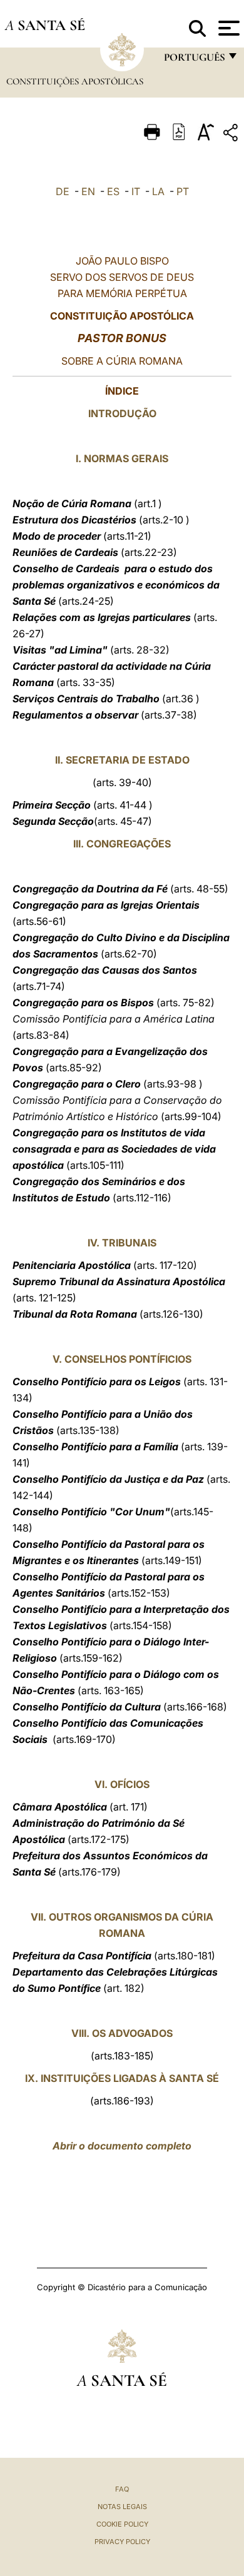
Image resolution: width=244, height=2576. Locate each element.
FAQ (122, 2489)
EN (88, 191)
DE (63, 191)
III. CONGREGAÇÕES (122, 844)
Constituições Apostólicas (75, 81)
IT (136, 191)
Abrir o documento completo (122, 2146)
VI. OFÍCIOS (122, 1784)
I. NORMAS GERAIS (122, 458)
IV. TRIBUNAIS (122, 1243)
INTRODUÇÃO (122, 413)
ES (113, 191)
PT (183, 191)
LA (158, 191)
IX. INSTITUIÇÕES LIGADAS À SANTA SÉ (122, 2078)
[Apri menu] (227, 28)
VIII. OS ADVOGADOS (122, 2033)
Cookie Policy (122, 2524)
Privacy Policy (122, 2542)
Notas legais (122, 2507)
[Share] (232, 135)
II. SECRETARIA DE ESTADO (122, 760)
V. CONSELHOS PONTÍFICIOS (122, 1359)
